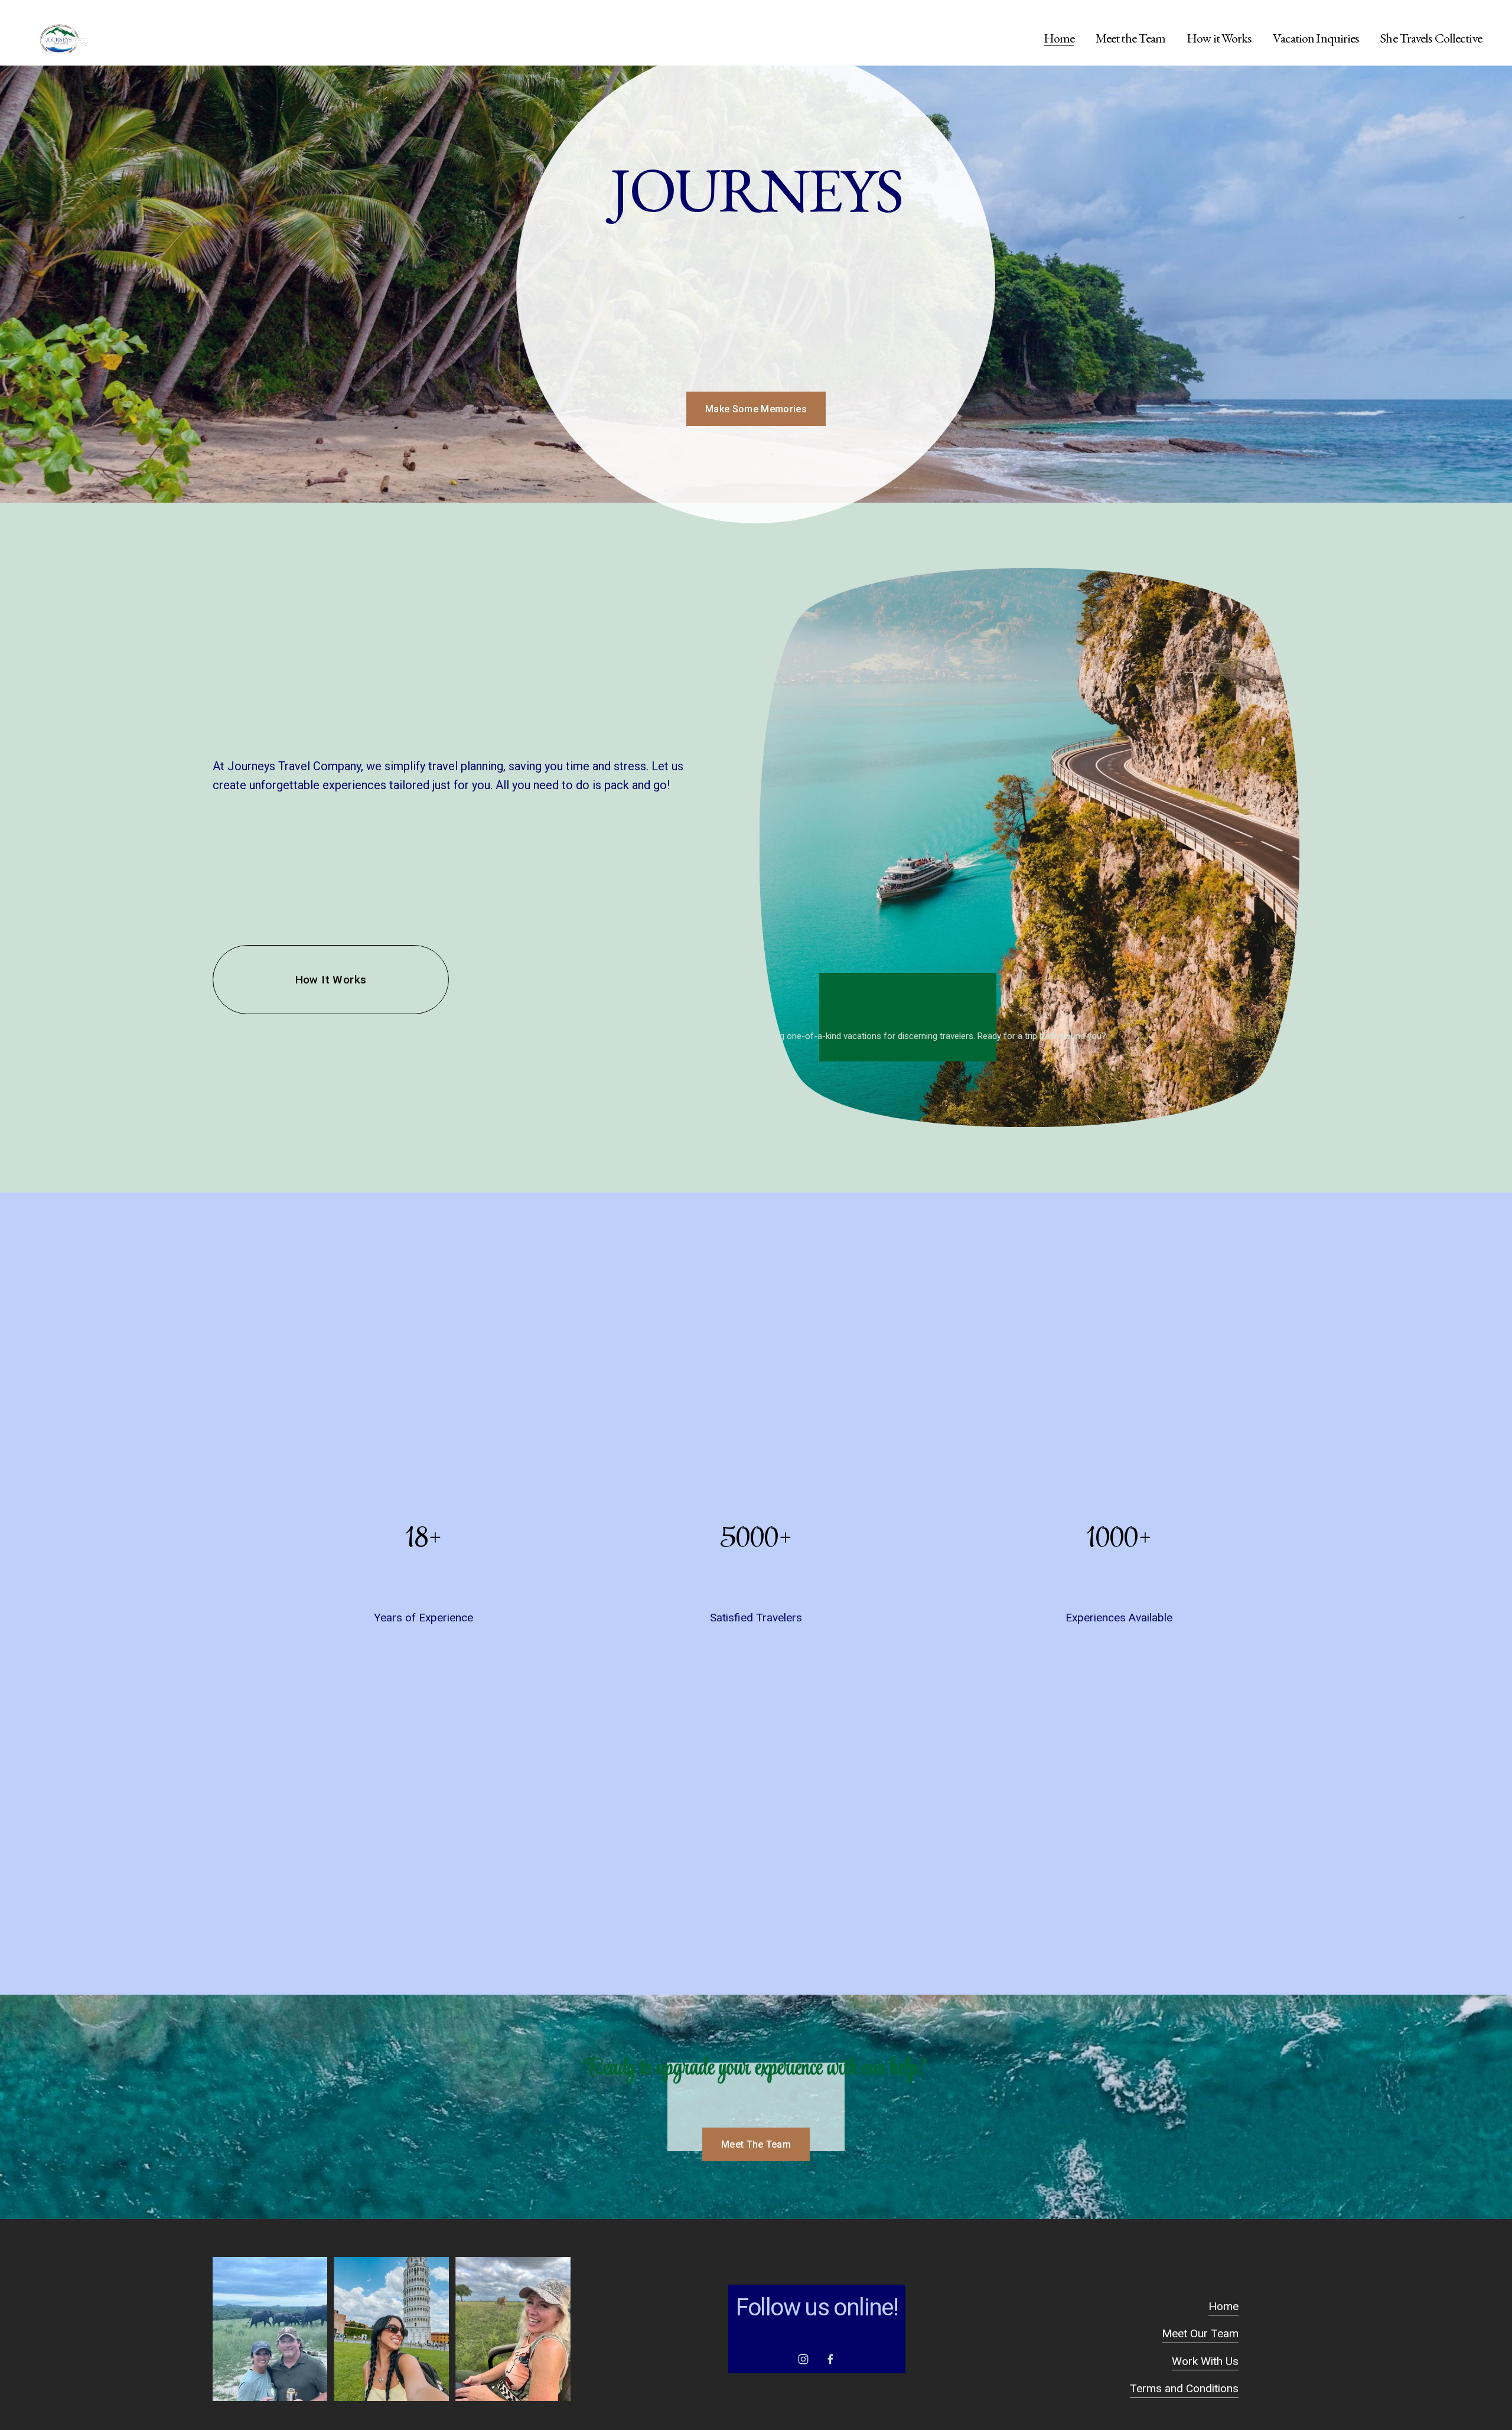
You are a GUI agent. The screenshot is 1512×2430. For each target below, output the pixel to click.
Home (1059, 38)
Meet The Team (756, 2144)
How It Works (331, 980)
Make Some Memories (756, 409)
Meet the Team (1131, 38)
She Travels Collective (1431, 38)
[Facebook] (830, 2359)
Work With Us (1205, 2361)
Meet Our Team (1200, 2333)
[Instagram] (803, 2359)
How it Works (1219, 38)
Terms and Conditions (1184, 2388)
